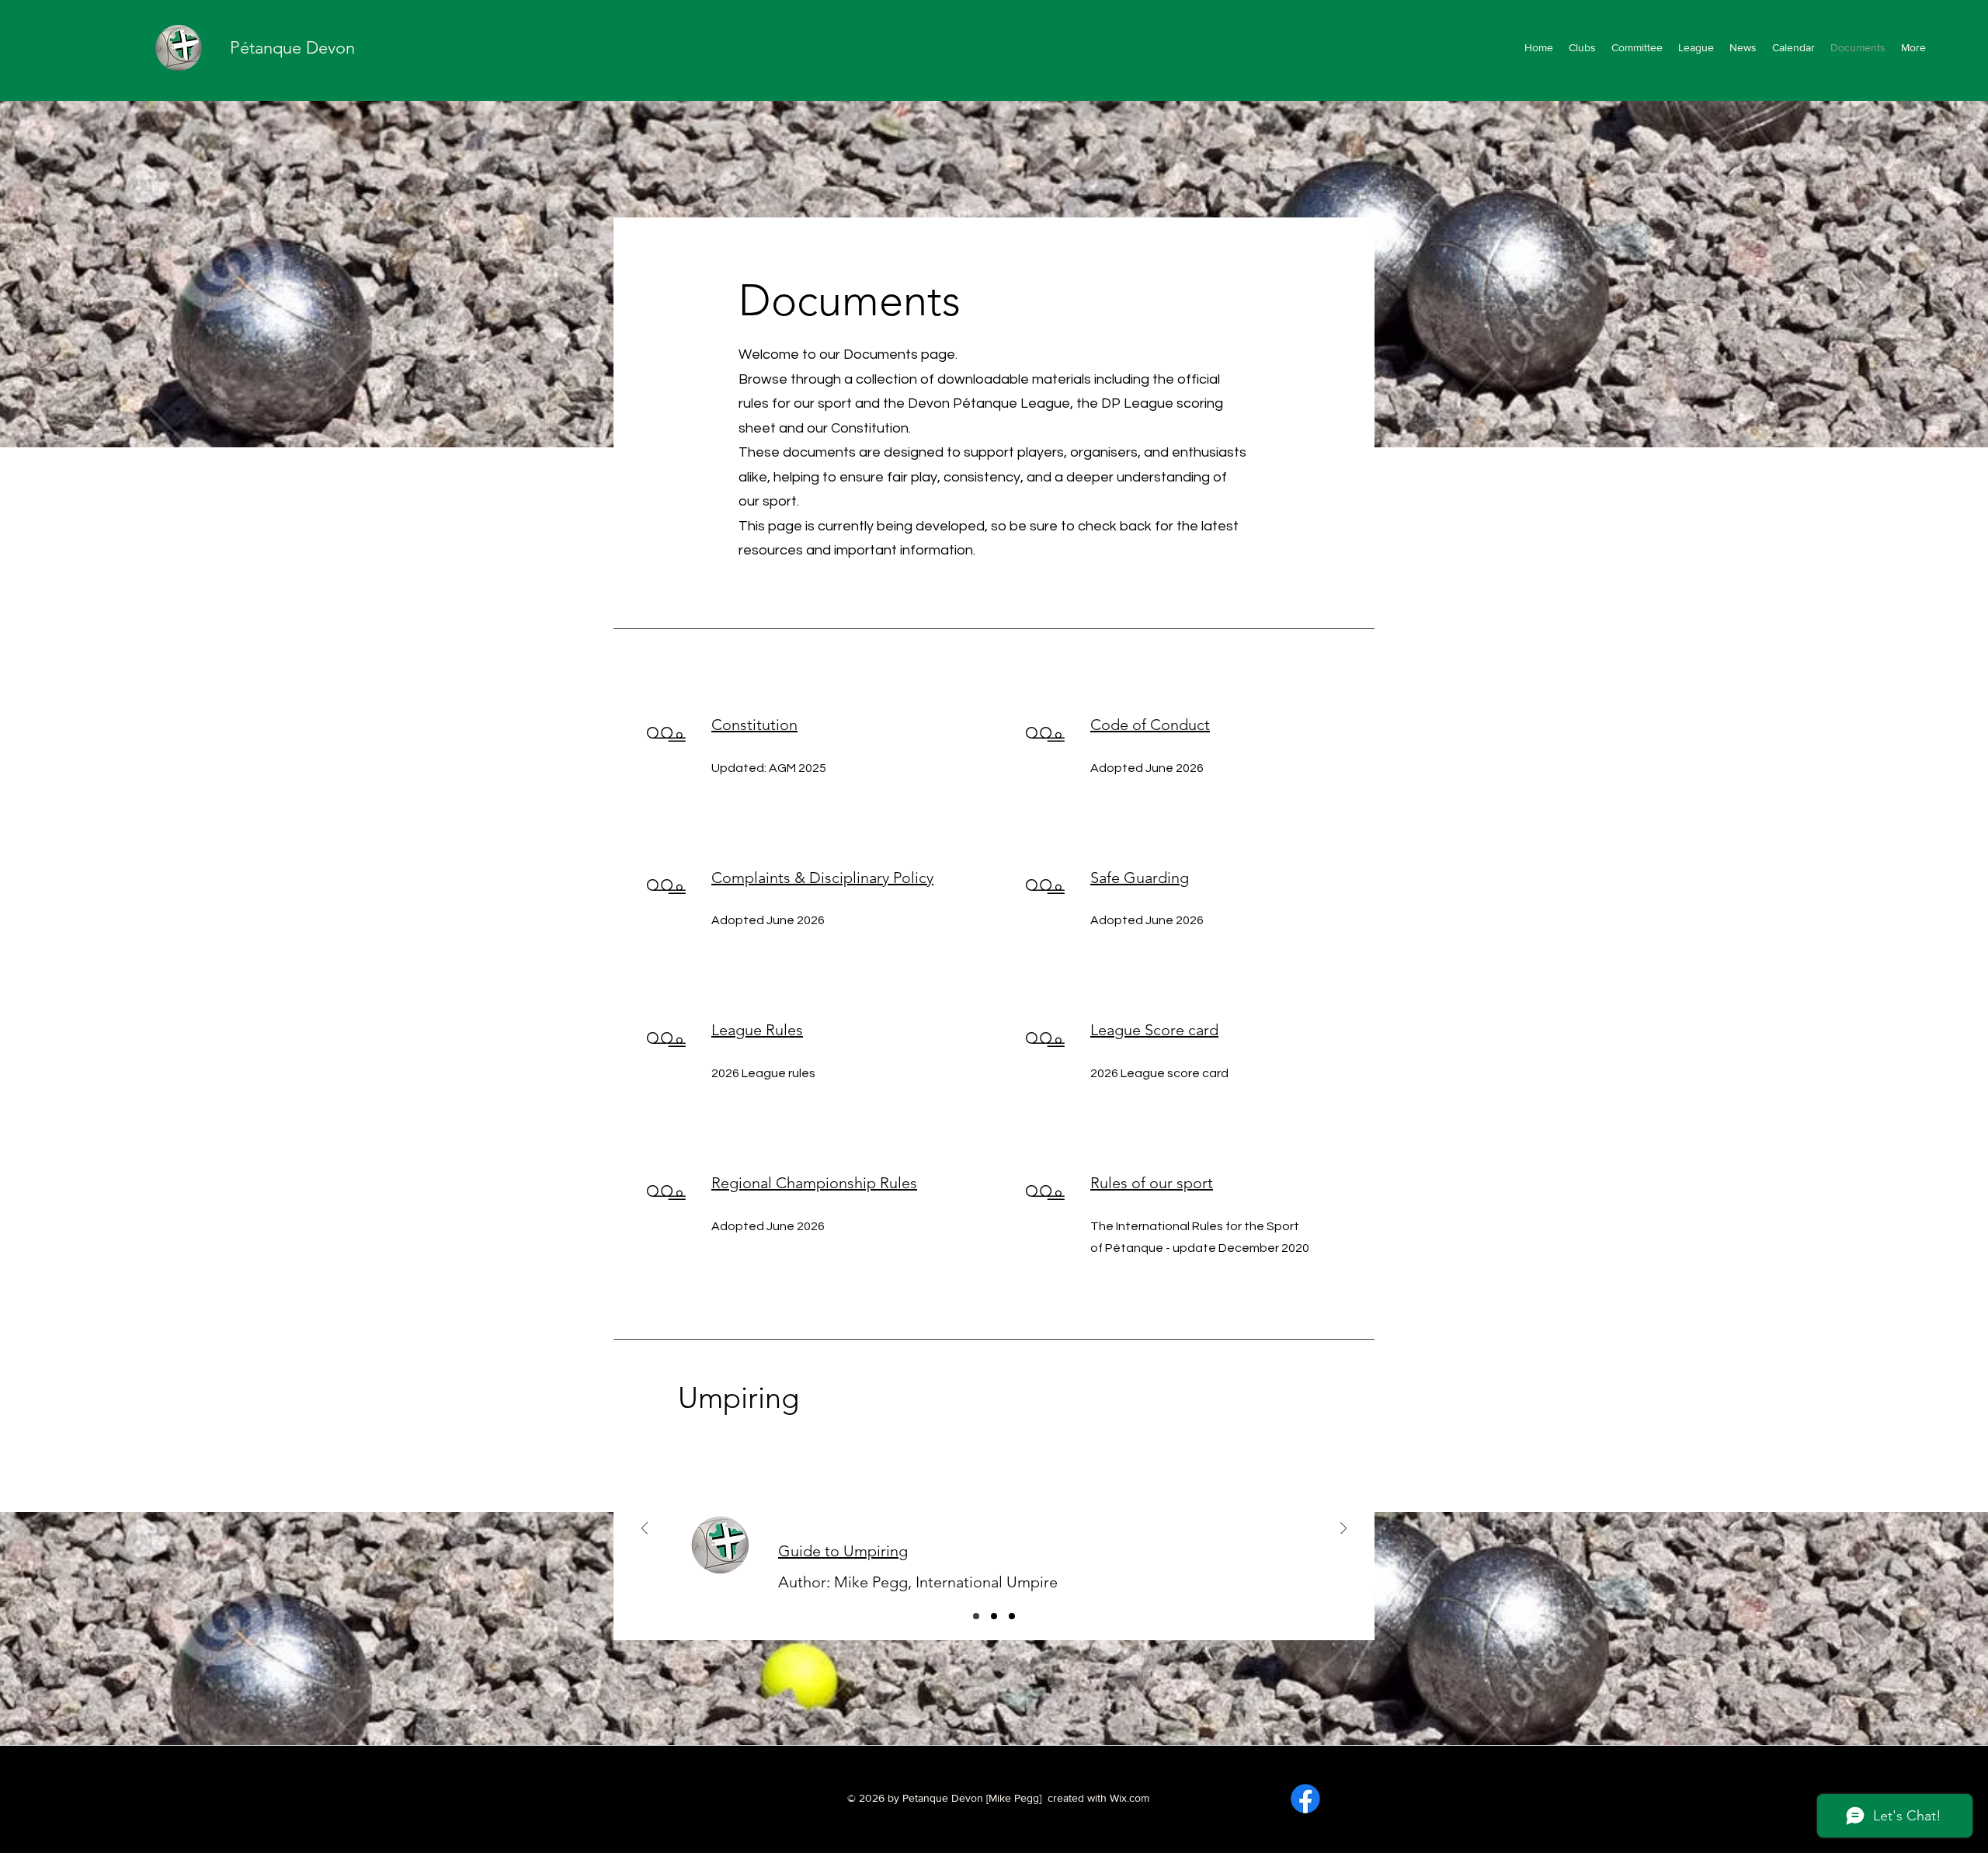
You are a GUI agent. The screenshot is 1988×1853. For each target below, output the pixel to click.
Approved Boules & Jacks (866, 1552)
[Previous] (645, 1530)
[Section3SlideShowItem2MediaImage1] (994, 1616)
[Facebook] (1305, 1799)
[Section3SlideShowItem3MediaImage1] (1012, 1616)
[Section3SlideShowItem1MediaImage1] (976, 1616)
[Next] (1343, 1530)
